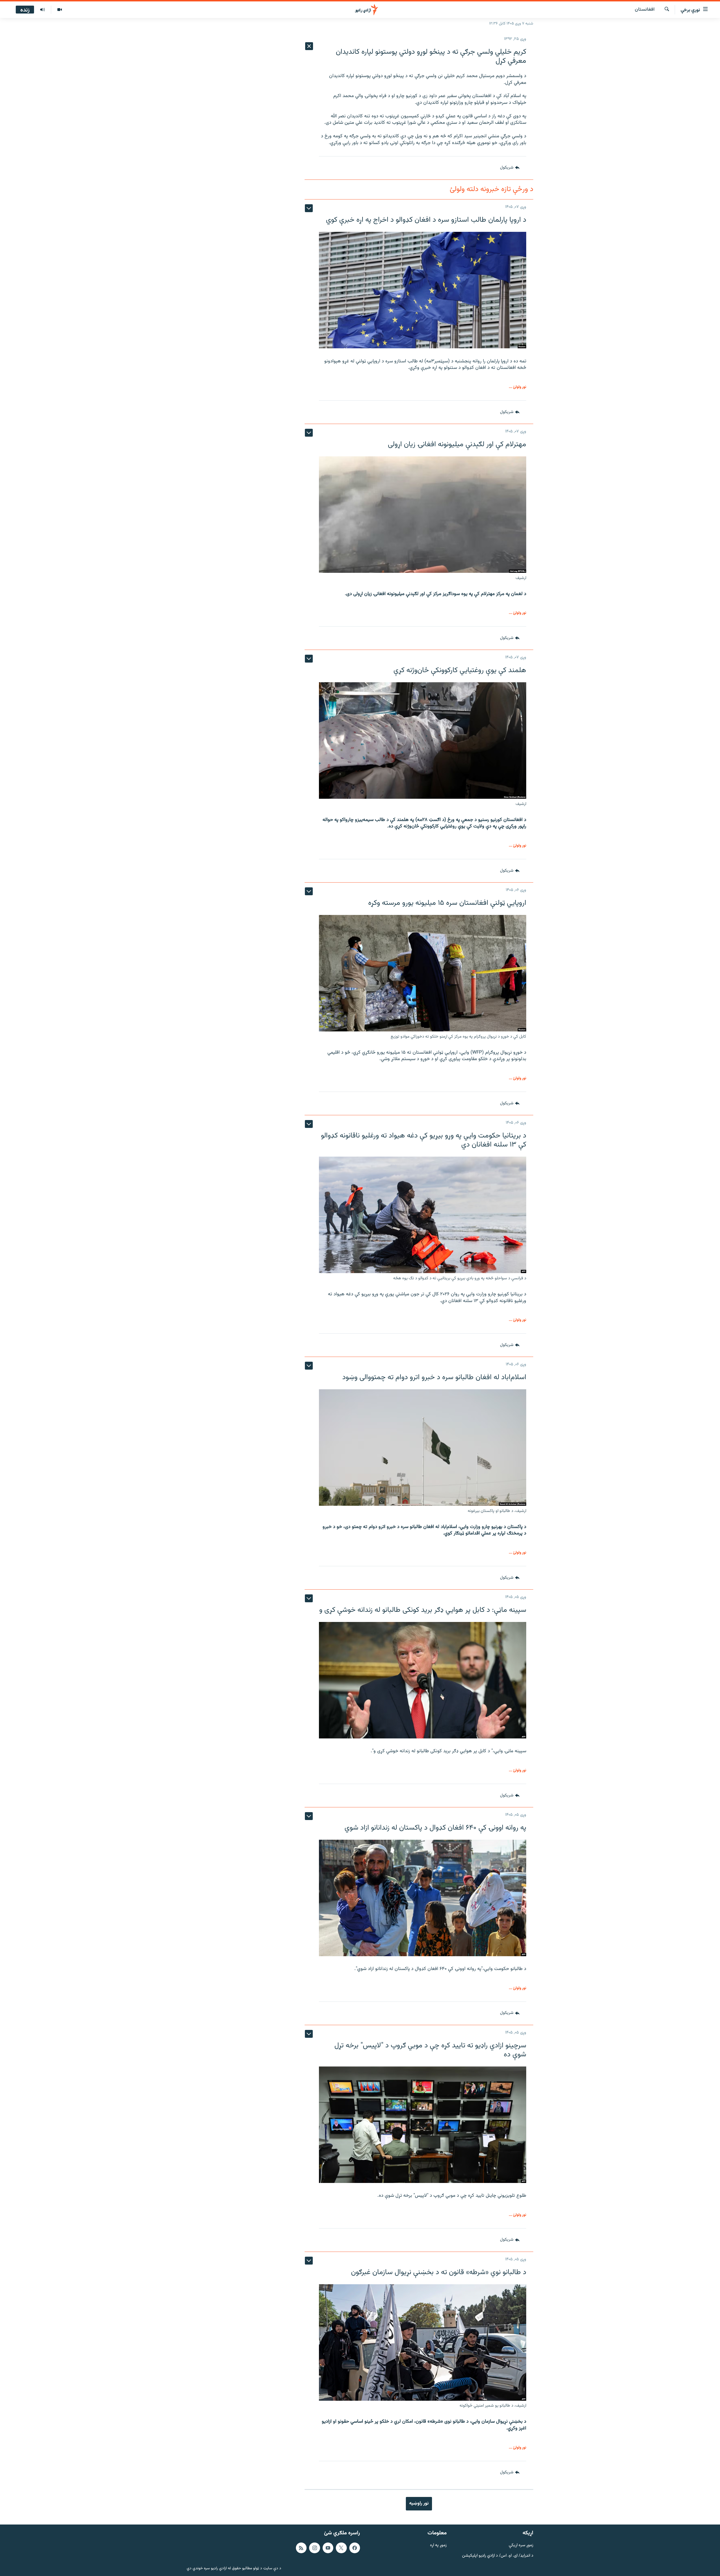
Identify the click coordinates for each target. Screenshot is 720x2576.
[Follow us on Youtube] (328, 2548)
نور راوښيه (419, 2503)
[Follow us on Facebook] (355, 2548)
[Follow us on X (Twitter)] (341, 2548)
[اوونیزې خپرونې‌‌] (42, 10)
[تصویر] (59, 10)
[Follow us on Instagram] (314, 2548)
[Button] (510, 168)
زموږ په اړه (438, 2545)
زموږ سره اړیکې (521, 2545)
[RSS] (301, 2548)
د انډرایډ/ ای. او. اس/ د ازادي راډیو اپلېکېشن (498, 2556)
